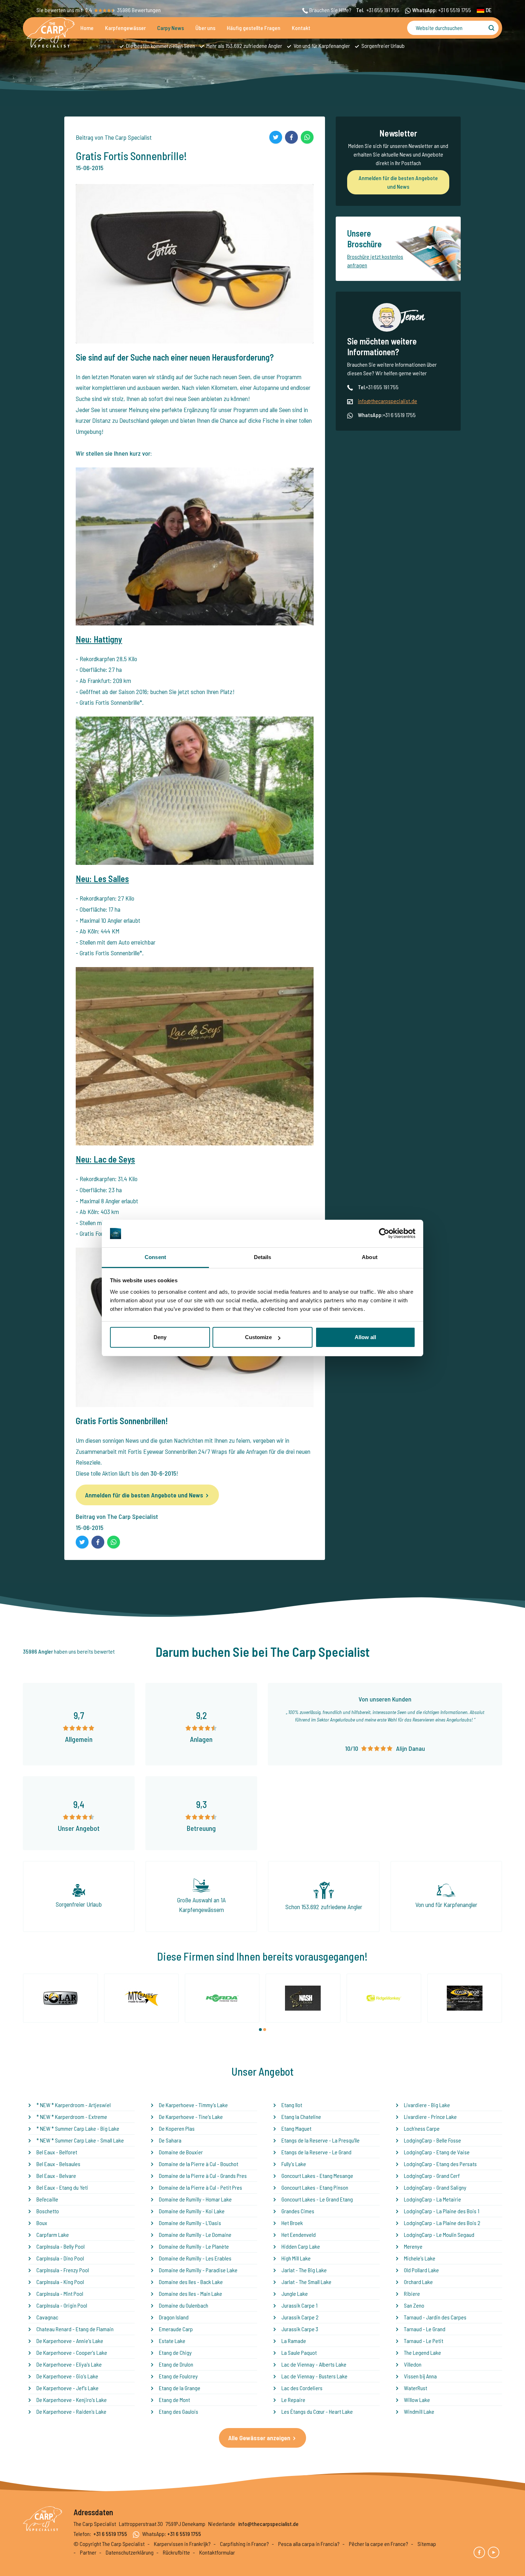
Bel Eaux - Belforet (57, 2152)
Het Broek (292, 2223)
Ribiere (412, 2293)
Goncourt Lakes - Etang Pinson (315, 2187)
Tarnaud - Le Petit (424, 2341)
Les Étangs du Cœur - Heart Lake (317, 2411)
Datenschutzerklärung (130, 2552)
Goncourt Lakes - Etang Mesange (317, 2176)
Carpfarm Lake (53, 2235)
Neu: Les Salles (102, 879)
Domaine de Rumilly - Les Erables (195, 2258)
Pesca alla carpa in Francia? (309, 2544)
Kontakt (301, 28)
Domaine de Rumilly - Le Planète (194, 2246)
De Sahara (170, 2140)
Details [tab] (263, 1257)
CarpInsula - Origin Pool (62, 2305)
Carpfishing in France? (244, 2544)
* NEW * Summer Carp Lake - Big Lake (78, 2128)
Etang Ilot (292, 2105)
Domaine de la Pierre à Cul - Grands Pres (203, 2176)
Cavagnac (47, 2317)
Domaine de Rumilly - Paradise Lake (198, 2270)
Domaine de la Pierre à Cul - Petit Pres (201, 2187)
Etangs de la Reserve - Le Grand (316, 2152)
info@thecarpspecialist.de (387, 401)
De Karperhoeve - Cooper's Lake (72, 2352)
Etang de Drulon (176, 2364)
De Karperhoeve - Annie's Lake (70, 2341)
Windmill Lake (419, 2411)
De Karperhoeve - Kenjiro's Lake (72, 2400)
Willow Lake (417, 2400)
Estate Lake (172, 2341)
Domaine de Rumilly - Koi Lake (192, 2211)
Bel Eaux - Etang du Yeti (62, 2187)
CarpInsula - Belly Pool (61, 2246)
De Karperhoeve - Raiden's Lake (71, 2411)
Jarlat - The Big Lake (304, 2270)
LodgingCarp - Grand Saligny (435, 2187)
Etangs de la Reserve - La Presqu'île (321, 2140)
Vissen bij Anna (420, 2376)
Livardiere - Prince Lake (430, 2117)
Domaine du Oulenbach (184, 2305)
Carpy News (171, 28)
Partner (88, 2552)
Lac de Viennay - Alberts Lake (314, 2364)
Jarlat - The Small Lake (306, 2282)
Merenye (413, 2246)
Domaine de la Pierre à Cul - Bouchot (199, 2164)
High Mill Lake (296, 2258)
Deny (160, 1337)
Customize (258, 1337)
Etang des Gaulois (179, 2411)
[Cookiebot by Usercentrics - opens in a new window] (384, 1234)
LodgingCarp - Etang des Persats (440, 2164)
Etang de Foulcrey (178, 2376)
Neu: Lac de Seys (105, 1159)
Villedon (413, 2364)
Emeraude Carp (176, 2329)
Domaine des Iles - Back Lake (191, 2282)
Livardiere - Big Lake (427, 2105)
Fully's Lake (294, 2164)
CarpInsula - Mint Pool (60, 2293)
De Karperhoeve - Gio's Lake (67, 2376)
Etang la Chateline (301, 2117)
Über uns (205, 28)
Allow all (365, 1337)
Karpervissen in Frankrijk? (182, 2544)
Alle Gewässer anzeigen (259, 2438)
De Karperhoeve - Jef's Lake (67, 2388)
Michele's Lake (420, 2258)
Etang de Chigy (175, 2352)
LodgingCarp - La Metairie (432, 2199)
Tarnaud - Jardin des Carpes (435, 2317)
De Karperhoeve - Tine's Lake (191, 2117)
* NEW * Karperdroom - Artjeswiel (74, 2105)
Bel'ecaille (47, 2199)
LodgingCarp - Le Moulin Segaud (439, 2235)
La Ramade (294, 2341)
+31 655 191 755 (383, 10)
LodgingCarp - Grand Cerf (432, 2176)
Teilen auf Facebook (291, 137)
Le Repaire (293, 2400)
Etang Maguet (296, 2128)
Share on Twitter (276, 137)
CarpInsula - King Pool (60, 2282)
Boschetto (48, 2211)
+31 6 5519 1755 (455, 10)
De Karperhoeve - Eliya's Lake (69, 2364)
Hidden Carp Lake (301, 2246)
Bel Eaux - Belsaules (58, 2164)
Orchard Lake (418, 2282)
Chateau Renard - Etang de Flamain (75, 2329)
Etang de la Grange (180, 2388)
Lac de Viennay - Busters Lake (314, 2376)
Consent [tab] (155, 1257)
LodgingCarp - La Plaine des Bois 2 (442, 2223)
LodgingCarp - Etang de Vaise (437, 2152)
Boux (42, 2223)
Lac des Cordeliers (302, 2388)
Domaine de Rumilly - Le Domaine (195, 2235)
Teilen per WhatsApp (307, 137)
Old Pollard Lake (421, 2270)
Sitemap (427, 2544)
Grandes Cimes (298, 2211)
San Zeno (414, 2305)
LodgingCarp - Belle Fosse (432, 2140)
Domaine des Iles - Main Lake (191, 2293)
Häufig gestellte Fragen (254, 28)
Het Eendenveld (299, 2235)
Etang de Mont (174, 2400)
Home (87, 28)
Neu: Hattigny (99, 639)
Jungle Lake (295, 2293)
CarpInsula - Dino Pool (60, 2258)
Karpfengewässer (125, 28)
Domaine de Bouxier (181, 2152)
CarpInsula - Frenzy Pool (63, 2270)
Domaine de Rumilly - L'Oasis (190, 2223)
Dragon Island (174, 2317)
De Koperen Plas (177, 2128)
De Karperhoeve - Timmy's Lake (193, 2105)
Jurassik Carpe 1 (299, 2305)
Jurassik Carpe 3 (300, 2329)
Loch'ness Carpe (422, 2128)
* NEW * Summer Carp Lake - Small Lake (80, 2140)
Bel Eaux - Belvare (56, 2176)
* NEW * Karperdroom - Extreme (72, 2117)
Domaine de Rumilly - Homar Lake (195, 2199)
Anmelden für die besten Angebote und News (144, 1495)
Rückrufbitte (176, 2552)
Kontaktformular (217, 2552)
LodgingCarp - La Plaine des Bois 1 (442, 2211)
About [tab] (370, 1257)
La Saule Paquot (299, 2352)
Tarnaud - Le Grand (425, 2329)
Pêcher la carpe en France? (379, 2544)
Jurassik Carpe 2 (300, 2317)
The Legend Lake (422, 2352)
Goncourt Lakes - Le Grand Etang (317, 2199)
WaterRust (416, 2388)
